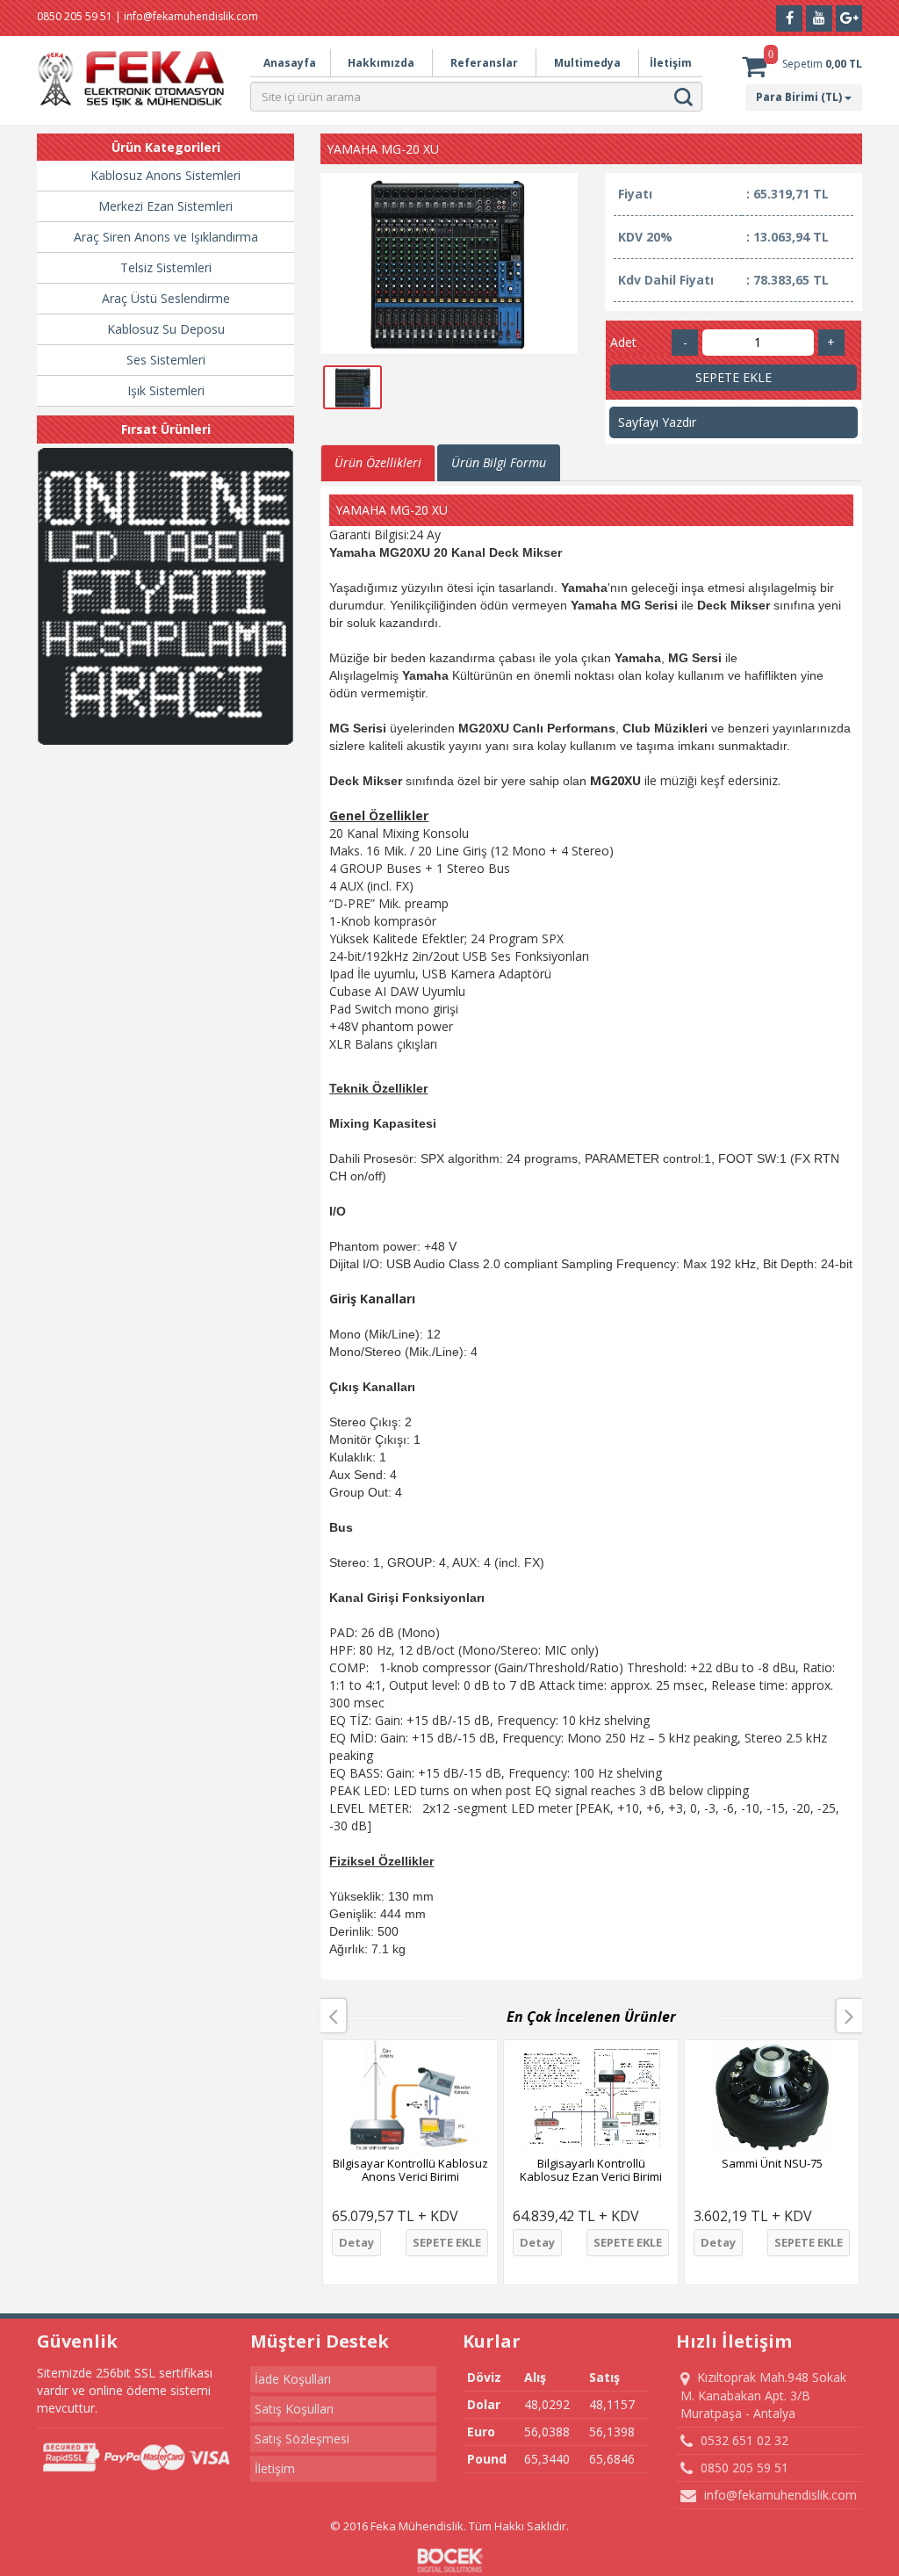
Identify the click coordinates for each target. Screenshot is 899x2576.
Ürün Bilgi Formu (499, 462)
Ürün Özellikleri (378, 462)
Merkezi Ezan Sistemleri (165, 206)
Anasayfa (290, 63)
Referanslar (484, 63)
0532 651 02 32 (743, 2440)
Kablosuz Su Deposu (166, 329)
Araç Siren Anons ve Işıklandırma (166, 237)
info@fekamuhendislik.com (779, 2495)
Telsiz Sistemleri (166, 267)
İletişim (671, 63)
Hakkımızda (381, 63)
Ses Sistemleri (166, 360)
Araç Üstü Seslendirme (166, 298)
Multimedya (587, 63)
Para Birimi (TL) (800, 97)
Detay (356, 2242)
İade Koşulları (293, 2379)
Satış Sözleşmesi (302, 2439)
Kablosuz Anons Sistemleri (165, 175)
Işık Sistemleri (166, 390)
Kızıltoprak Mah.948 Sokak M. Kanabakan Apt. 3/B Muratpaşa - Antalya (763, 2395)
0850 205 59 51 (743, 2468)
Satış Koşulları (294, 2409)
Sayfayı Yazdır (657, 422)
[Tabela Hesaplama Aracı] (165, 596)
